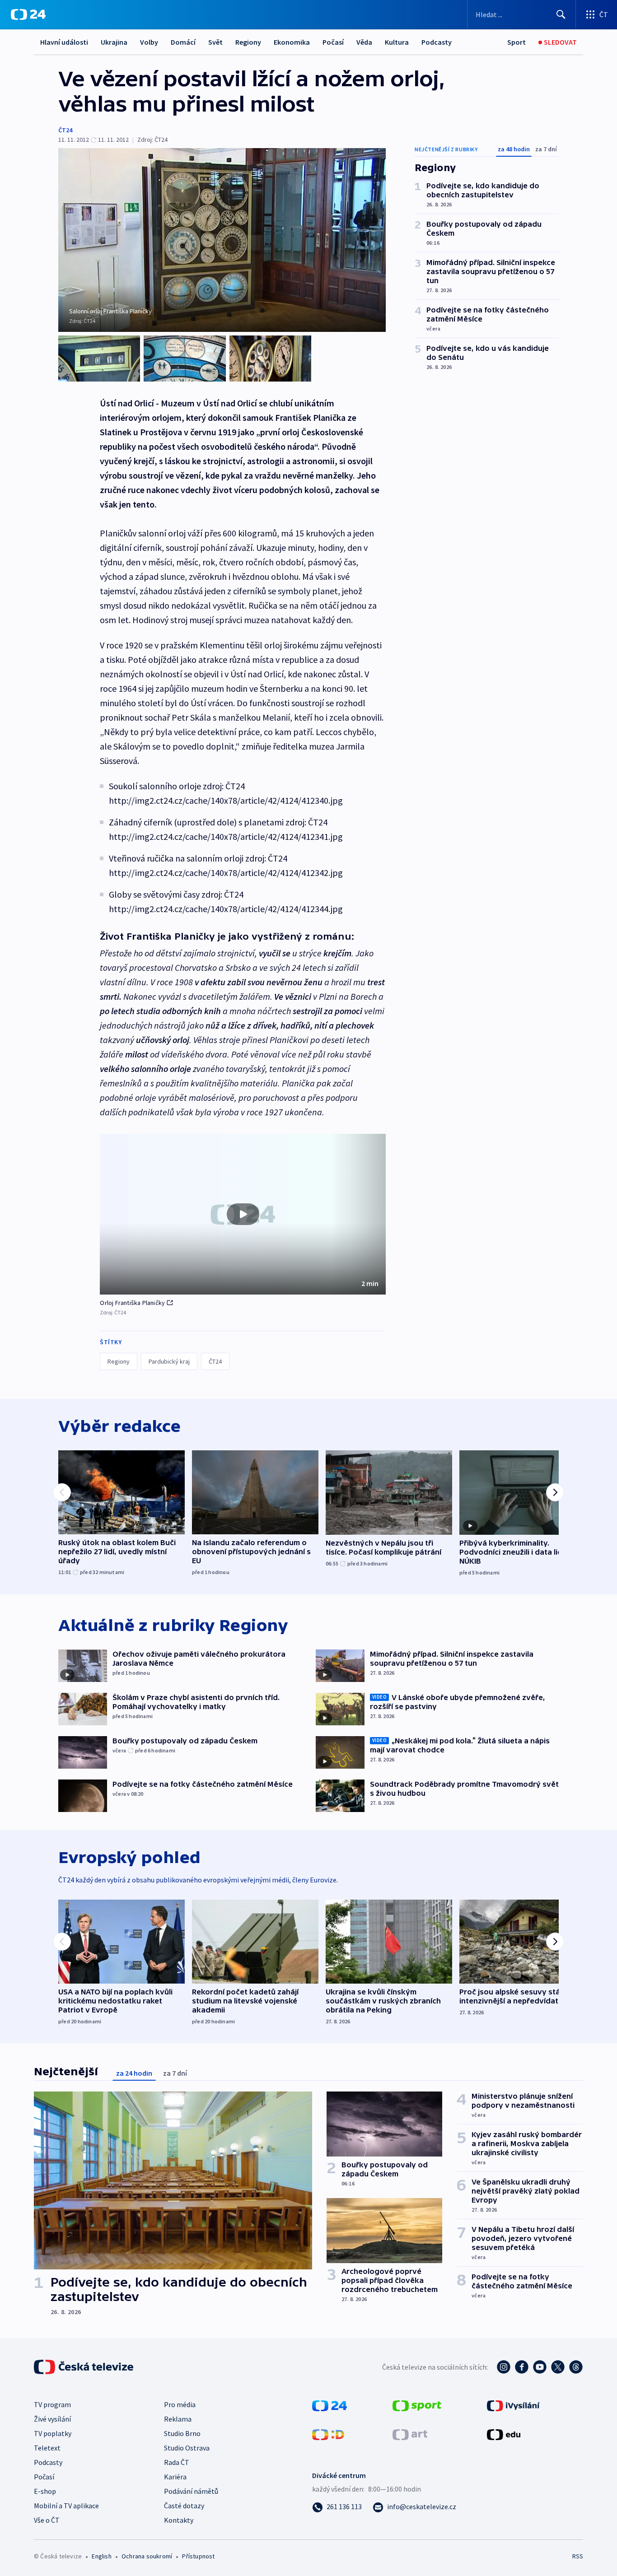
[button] (243, 1214)
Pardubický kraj (169, 1361)
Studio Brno (182, 2433)
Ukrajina (114, 42)
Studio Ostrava (187, 2448)
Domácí (183, 42)
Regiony (248, 42)
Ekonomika (292, 42)
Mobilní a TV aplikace (66, 2506)
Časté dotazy (184, 2506)
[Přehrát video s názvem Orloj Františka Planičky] (243, 1214)
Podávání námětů (191, 2491)
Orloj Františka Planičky (132, 1303)
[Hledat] (561, 14)
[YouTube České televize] (540, 2367)
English (101, 2556)
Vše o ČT (47, 2520)
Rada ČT (177, 2462)
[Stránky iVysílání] (513, 2405)
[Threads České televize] (576, 2367)
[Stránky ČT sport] (417, 2405)
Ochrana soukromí (147, 2556)
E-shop (45, 2491)
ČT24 (65, 130)
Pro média (180, 2404)
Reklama (178, 2419)
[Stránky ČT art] (410, 2434)
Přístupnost (198, 2556)
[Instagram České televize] (504, 2367)
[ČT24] (28, 14)
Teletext (47, 2448)
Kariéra (175, 2477)
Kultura (397, 42)
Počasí (333, 42)
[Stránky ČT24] (330, 2405)
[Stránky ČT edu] (504, 2434)
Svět (215, 42)
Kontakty (179, 2520)
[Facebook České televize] (522, 2367)
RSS (578, 2556)
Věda (364, 42)
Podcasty (437, 42)
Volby (149, 42)
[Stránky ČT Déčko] (328, 2434)
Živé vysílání (52, 2419)
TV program (52, 2404)
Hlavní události (64, 42)
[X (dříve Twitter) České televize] (558, 2367)
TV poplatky (53, 2433)
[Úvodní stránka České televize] (84, 2367)
